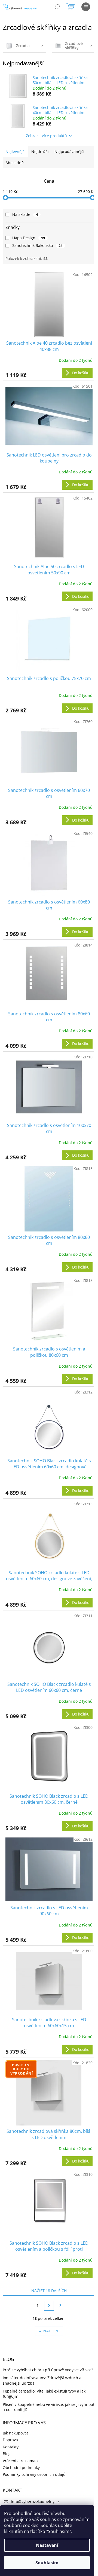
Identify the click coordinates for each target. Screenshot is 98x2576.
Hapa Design (29, 238)
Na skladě (25, 214)
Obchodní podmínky (21, 2468)
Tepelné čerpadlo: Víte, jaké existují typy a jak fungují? (44, 2394)
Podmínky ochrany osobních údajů (34, 2474)
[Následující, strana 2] (49, 2306)
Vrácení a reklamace (21, 2461)
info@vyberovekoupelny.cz (35, 2502)
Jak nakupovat (15, 2433)
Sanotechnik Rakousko (37, 245)
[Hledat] (57, 7)
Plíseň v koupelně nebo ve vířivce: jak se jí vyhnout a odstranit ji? (49, 2407)
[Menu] (86, 7)
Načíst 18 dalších (49, 2291)
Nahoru (51, 2331)
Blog (7, 2454)
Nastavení (47, 2545)
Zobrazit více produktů (46, 136)
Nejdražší (40, 151)
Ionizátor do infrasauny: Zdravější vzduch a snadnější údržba (42, 2380)
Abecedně (15, 163)
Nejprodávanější (69, 151)
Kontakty (11, 2447)
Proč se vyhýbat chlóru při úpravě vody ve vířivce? (48, 2370)
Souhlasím (47, 2563)
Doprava (10, 2440)
